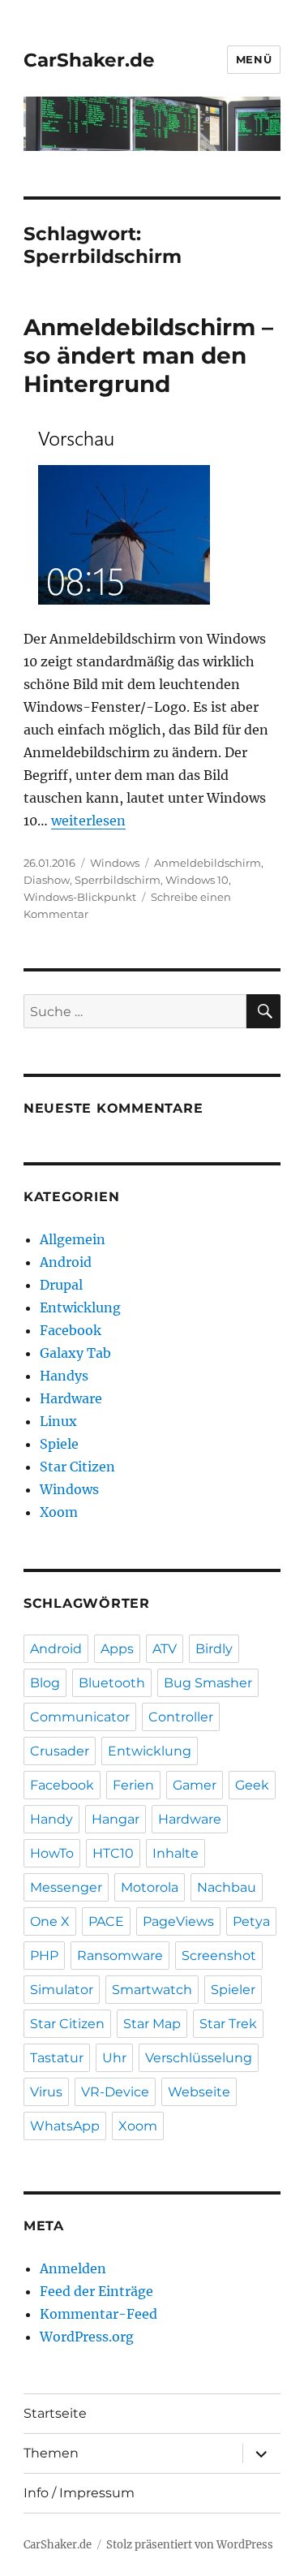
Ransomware (120, 1956)
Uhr (114, 2058)
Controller (181, 1717)
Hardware (71, 1398)
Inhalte (176, 1853)
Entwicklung (80, 1307)
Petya (251, 1921)
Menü (254, 59)
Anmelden (73, 2268)
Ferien (133, 1785)
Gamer (195, 1785)
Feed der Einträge (96, 2291)
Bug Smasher (208, 1683)
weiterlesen (88, 821)
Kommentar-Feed (98, 2314)
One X (50, 1921)
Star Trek (228, 2024)
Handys (64, 1376)
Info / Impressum (79, 2493)
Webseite (199, 2092)
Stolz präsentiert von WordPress (190, 2545)
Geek (252, 1785)
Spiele (59, 1444)
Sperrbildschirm (118, 880)
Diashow (47, 880)
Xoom (59, 1512)
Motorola (150, 1887)
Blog (45, 1683)
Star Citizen (77, 1467)
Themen (51, 2453)
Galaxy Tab (75, 1353)
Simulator (62, 1990)
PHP (44, 1956)
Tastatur (57, 2058)
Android (66, 1262)
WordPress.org (87, 2337)
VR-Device (115, 2092)
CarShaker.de (89, 60)
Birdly (214, 1649)
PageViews (178, 1921)
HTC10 (113, 1853)
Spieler (233, 1990)
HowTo (52, 1853)
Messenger (66, 1887)
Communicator (80, 1717)
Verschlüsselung (199, 2058)
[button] (117, 513)
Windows (115, 863)
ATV (165, 1649)
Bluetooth (112, 1683)
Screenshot (219, 1956)
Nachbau (227, 1887)
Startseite (55, 2413)
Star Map (152, 2024)
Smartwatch (152, 1990)
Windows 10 (197, 880)
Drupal (61, 1285)
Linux (58, 1421)
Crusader (60, 1751)
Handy (51, 1819)
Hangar (116, 1819)
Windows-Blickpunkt (80, 897)
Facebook (71, 1330)
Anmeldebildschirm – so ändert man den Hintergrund (148, 355)
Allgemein (73, 1239)
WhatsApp (65, 2126)
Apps (117, 1649)
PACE (106, 1921)
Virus (46, 2092)
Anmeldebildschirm (208, 863)
